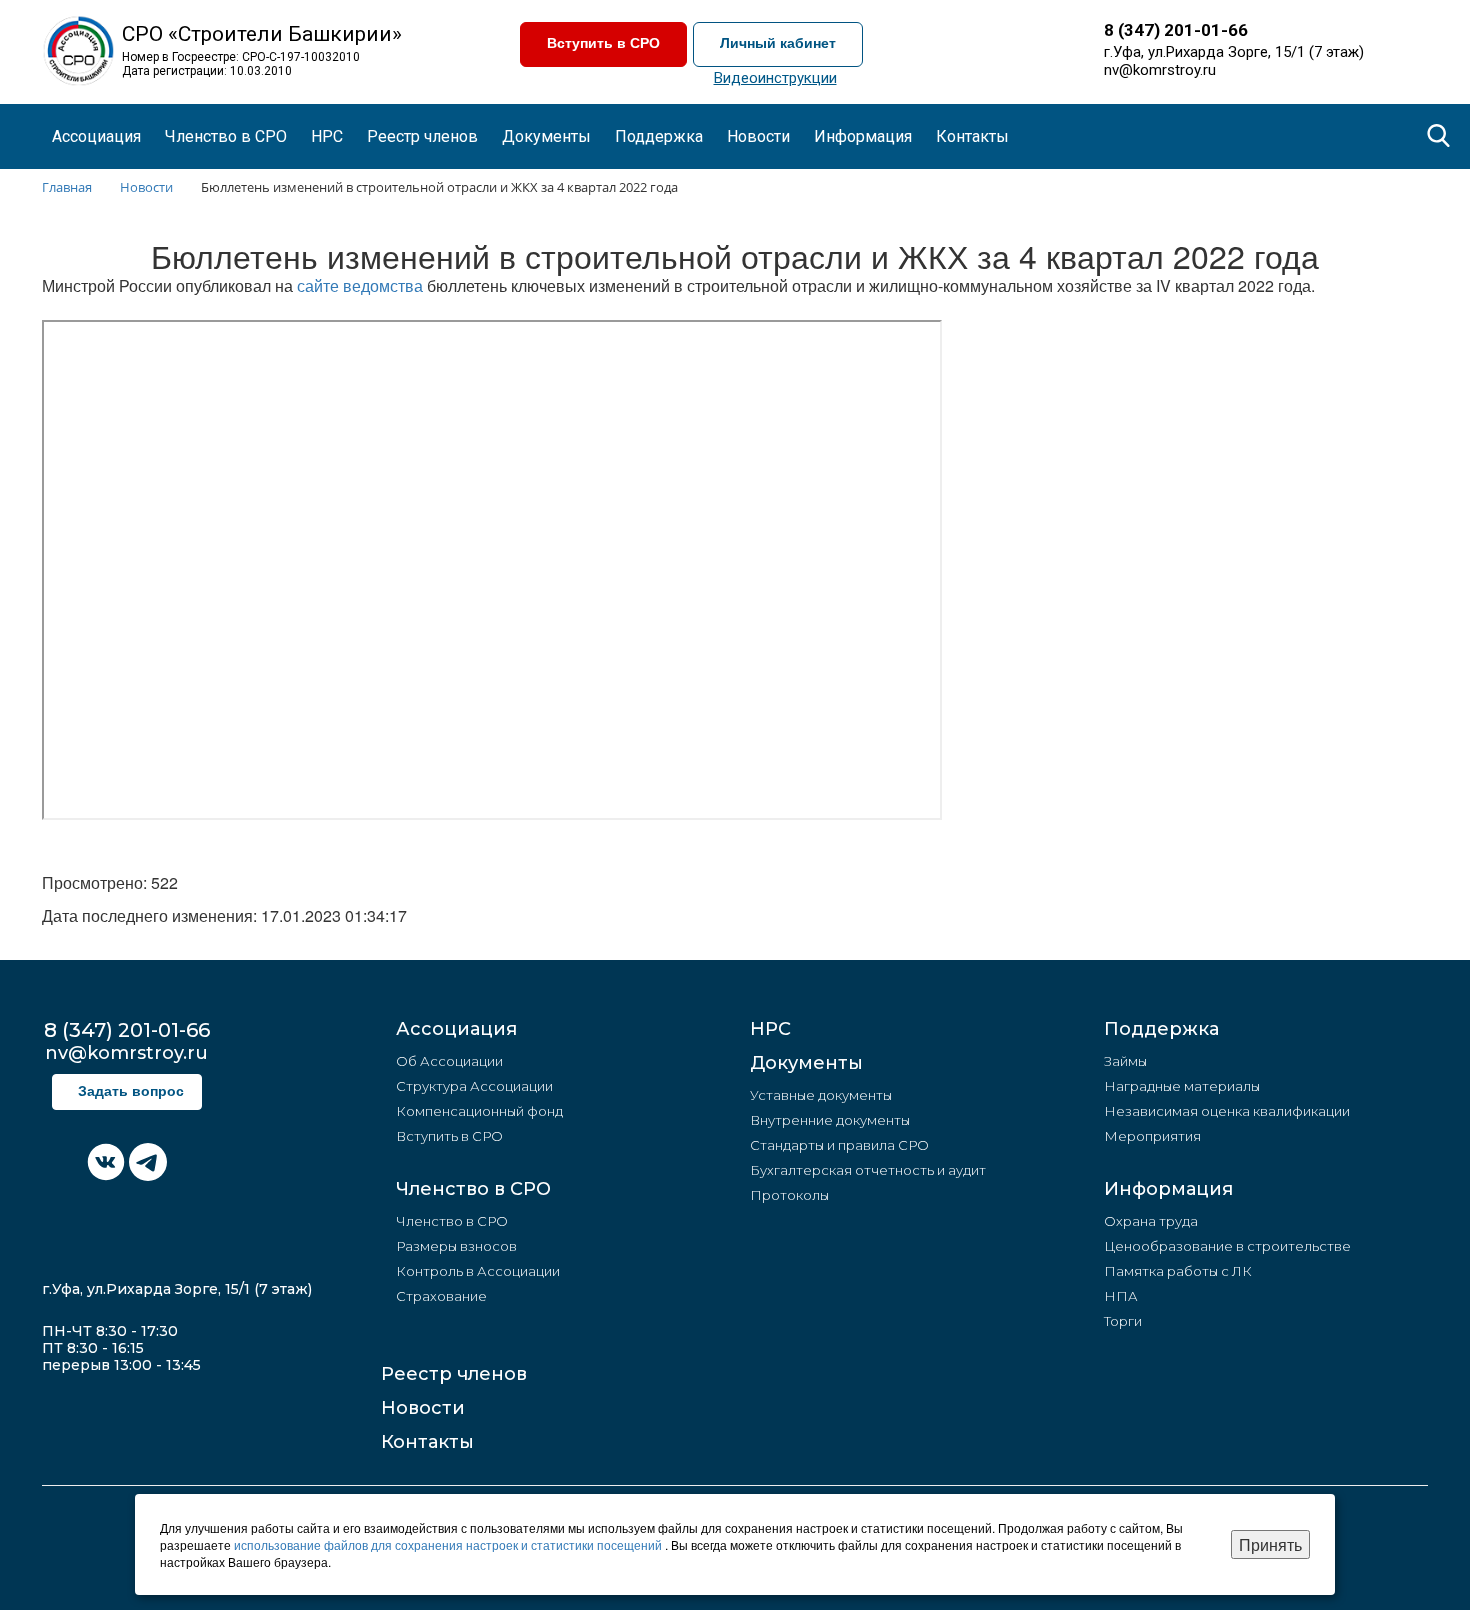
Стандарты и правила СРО (839, 1145)
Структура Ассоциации (474, 1086)
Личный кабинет (778, 43)
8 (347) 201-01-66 (1176, 30)
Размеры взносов (456, 1246)
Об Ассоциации (449, 1061)
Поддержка (1161, 1029)
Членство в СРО (473, 1189)
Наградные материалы (1182, 1086)
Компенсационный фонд (479, 1111)
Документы (806, 1063)
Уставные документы (821, 1095)
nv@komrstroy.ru (1160, 70)
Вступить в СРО (603, 43)
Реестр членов (422, 136)
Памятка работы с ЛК (1178, 1271)
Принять (1270, 1544)
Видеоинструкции (775, 78)
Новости (423, 1408)
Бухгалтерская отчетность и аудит (868, 1170)
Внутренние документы (830, 1120)
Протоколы (789, 1195)
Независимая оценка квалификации (1227, 1111)
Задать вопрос (131, 1091)
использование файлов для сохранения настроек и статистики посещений (449, 1544)
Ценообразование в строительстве (1227, 1246)
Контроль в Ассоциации (478, 1271)
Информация (1168, 1189)
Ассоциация (456, 1029)
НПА (1121, 1296)
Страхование (441, 1296)
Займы (1125, 1061)
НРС (327, 136)
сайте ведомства (360, 285)
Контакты (972, 136)
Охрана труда (1151, 1221)
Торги (1123, 1321)
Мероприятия (1152, 1136)
